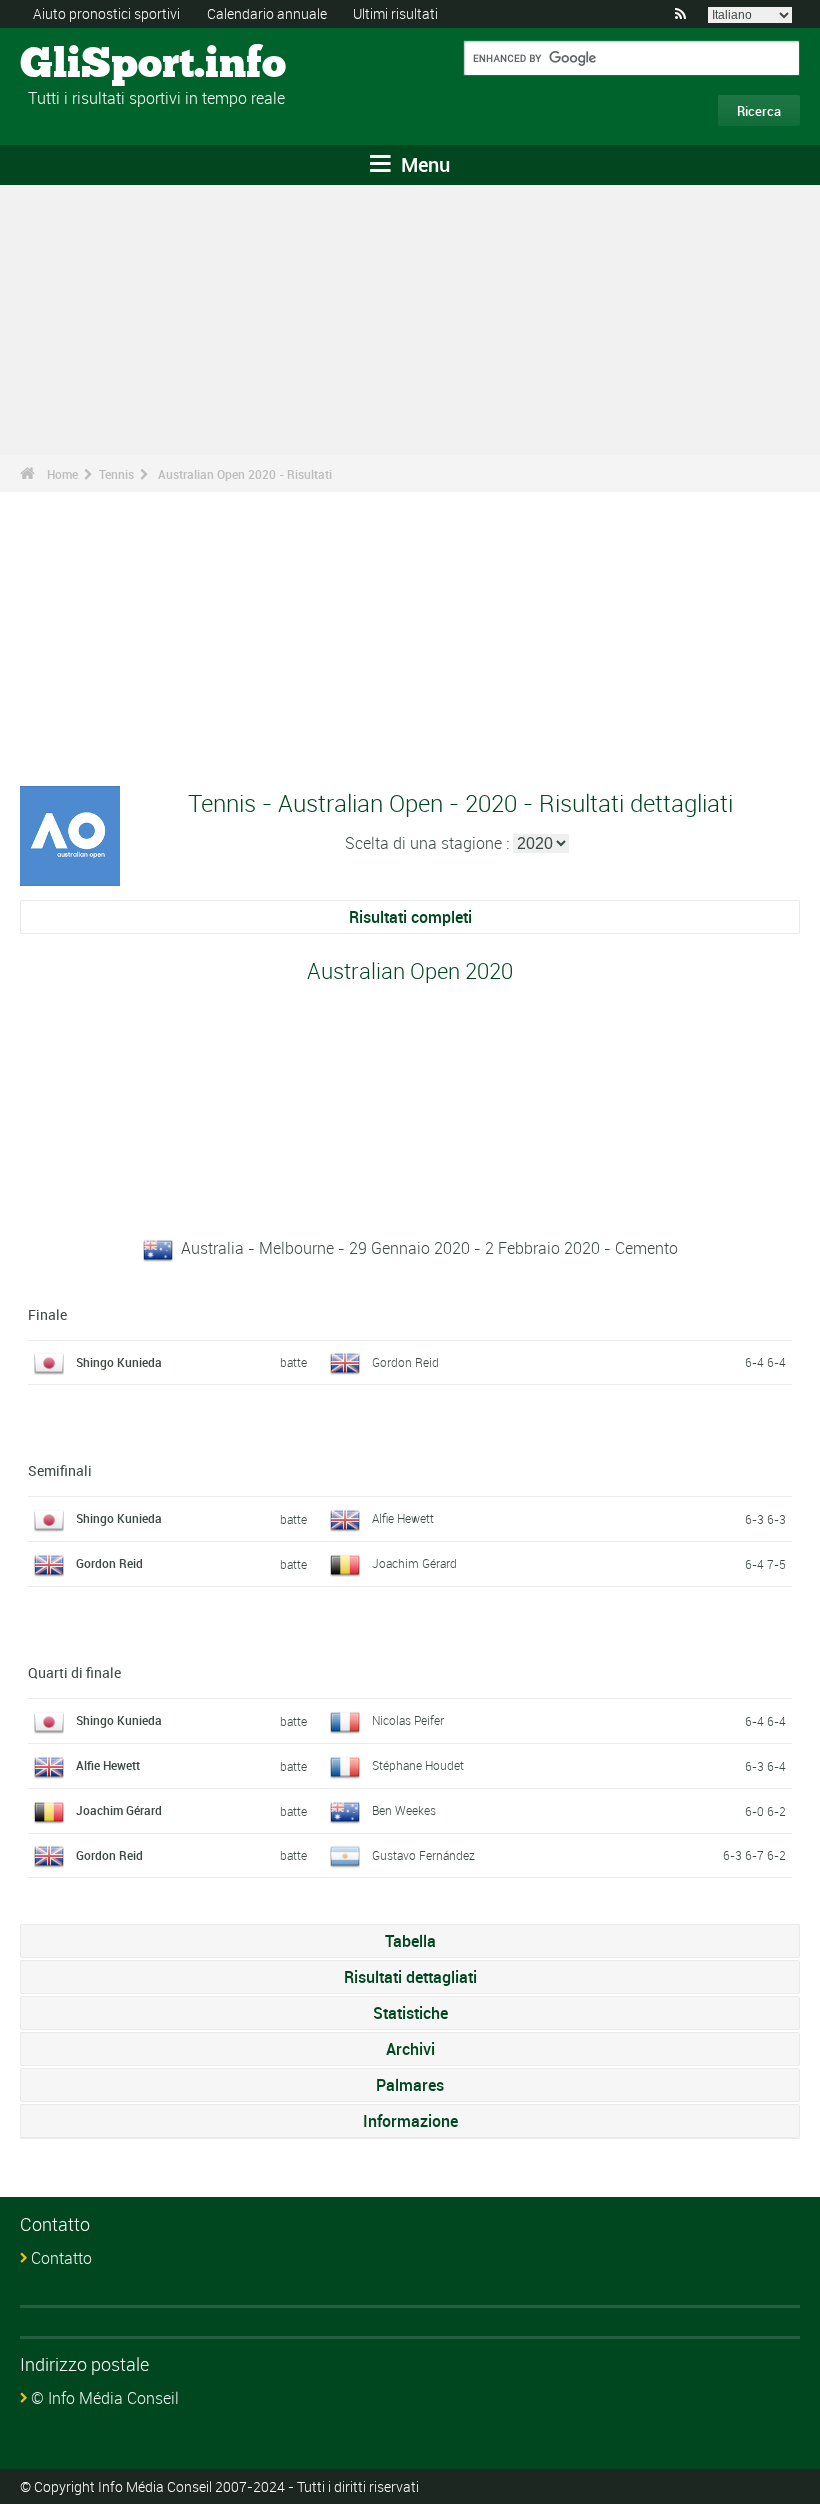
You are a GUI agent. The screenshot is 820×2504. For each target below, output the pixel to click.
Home (62, 474)
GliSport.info (95, 65)
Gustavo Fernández (423, 1855)
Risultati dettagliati (410, 1977)
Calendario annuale (267, 13)
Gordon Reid (405, 1362)
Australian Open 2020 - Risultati (245, 474)
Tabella (410, 1941)
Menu (423, 164)
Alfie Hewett (403, 1518)
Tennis (116, 474)
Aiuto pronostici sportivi (106, 13)
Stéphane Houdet (418, 1765)
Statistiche (410, 2013)
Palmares (410, 2085)
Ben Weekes (404, 1810)
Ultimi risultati (395, 13)
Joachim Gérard (414, 1563)
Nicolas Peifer (408, 1720)
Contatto (61, 2258)
